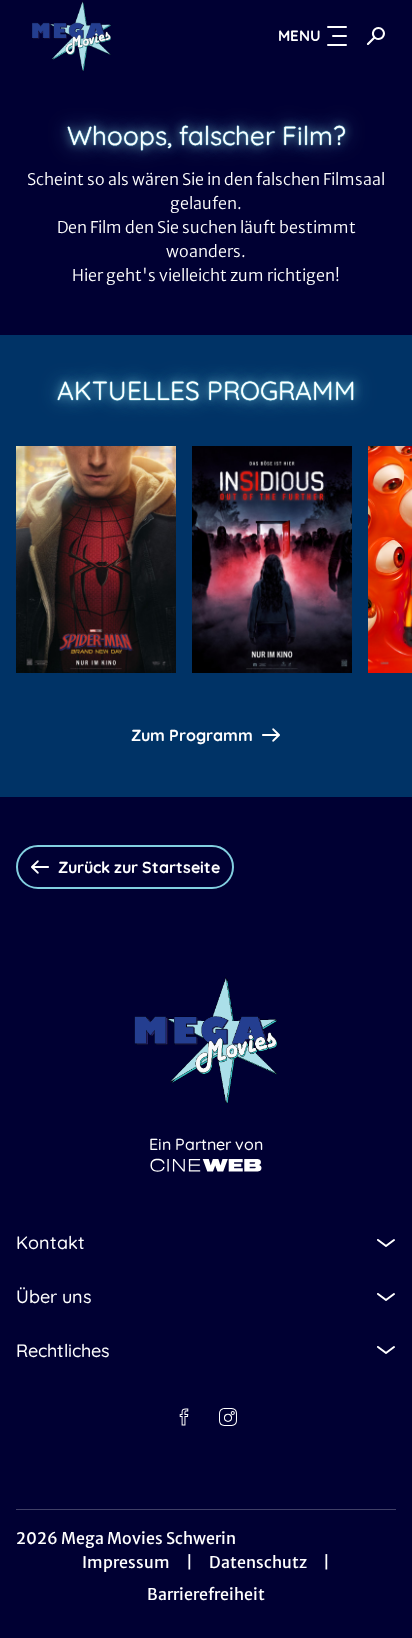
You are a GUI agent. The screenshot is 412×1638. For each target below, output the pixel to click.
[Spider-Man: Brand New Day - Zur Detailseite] (96, 559)
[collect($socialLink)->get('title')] (184, 1417)
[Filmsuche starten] (376, 36)
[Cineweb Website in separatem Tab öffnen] (206, 1165)
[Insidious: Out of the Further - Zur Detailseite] (272, 559)
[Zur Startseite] (107, 36)
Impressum (126, 1562)
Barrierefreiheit (206, 1594)
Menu (299, 35)
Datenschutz (258, 1562)
